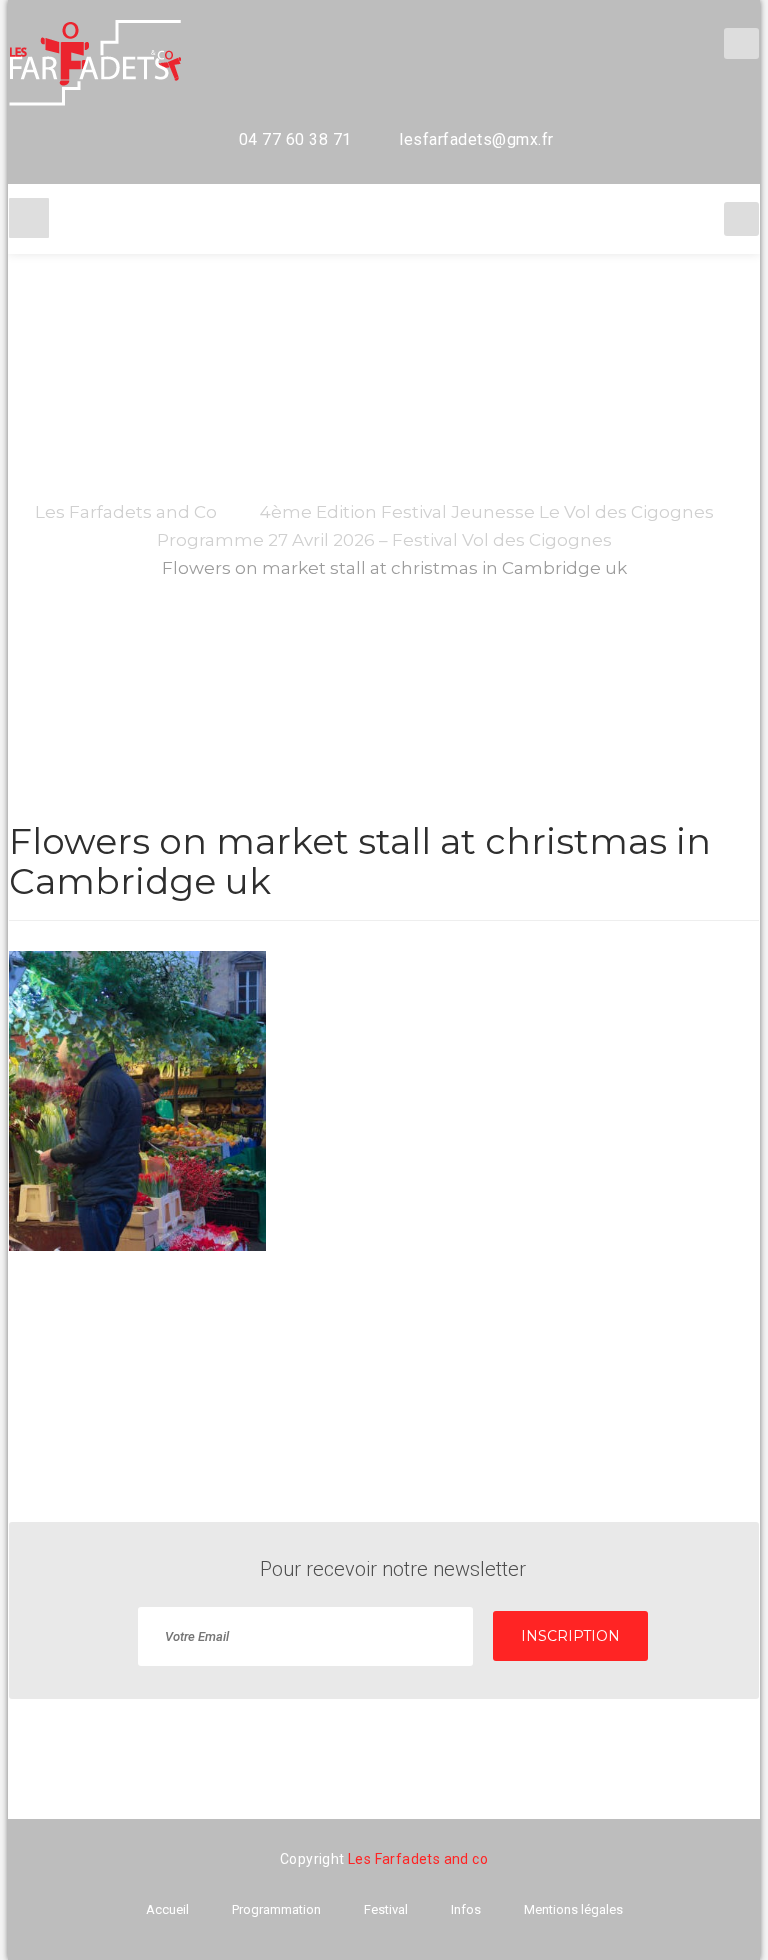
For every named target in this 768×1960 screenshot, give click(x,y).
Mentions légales (573, 1909)
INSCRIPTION (570, 1636)
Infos (466, 1909)
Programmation (276, 1909)
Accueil (167, 1909)
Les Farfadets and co (418, 1859)
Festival (386, 1909)
